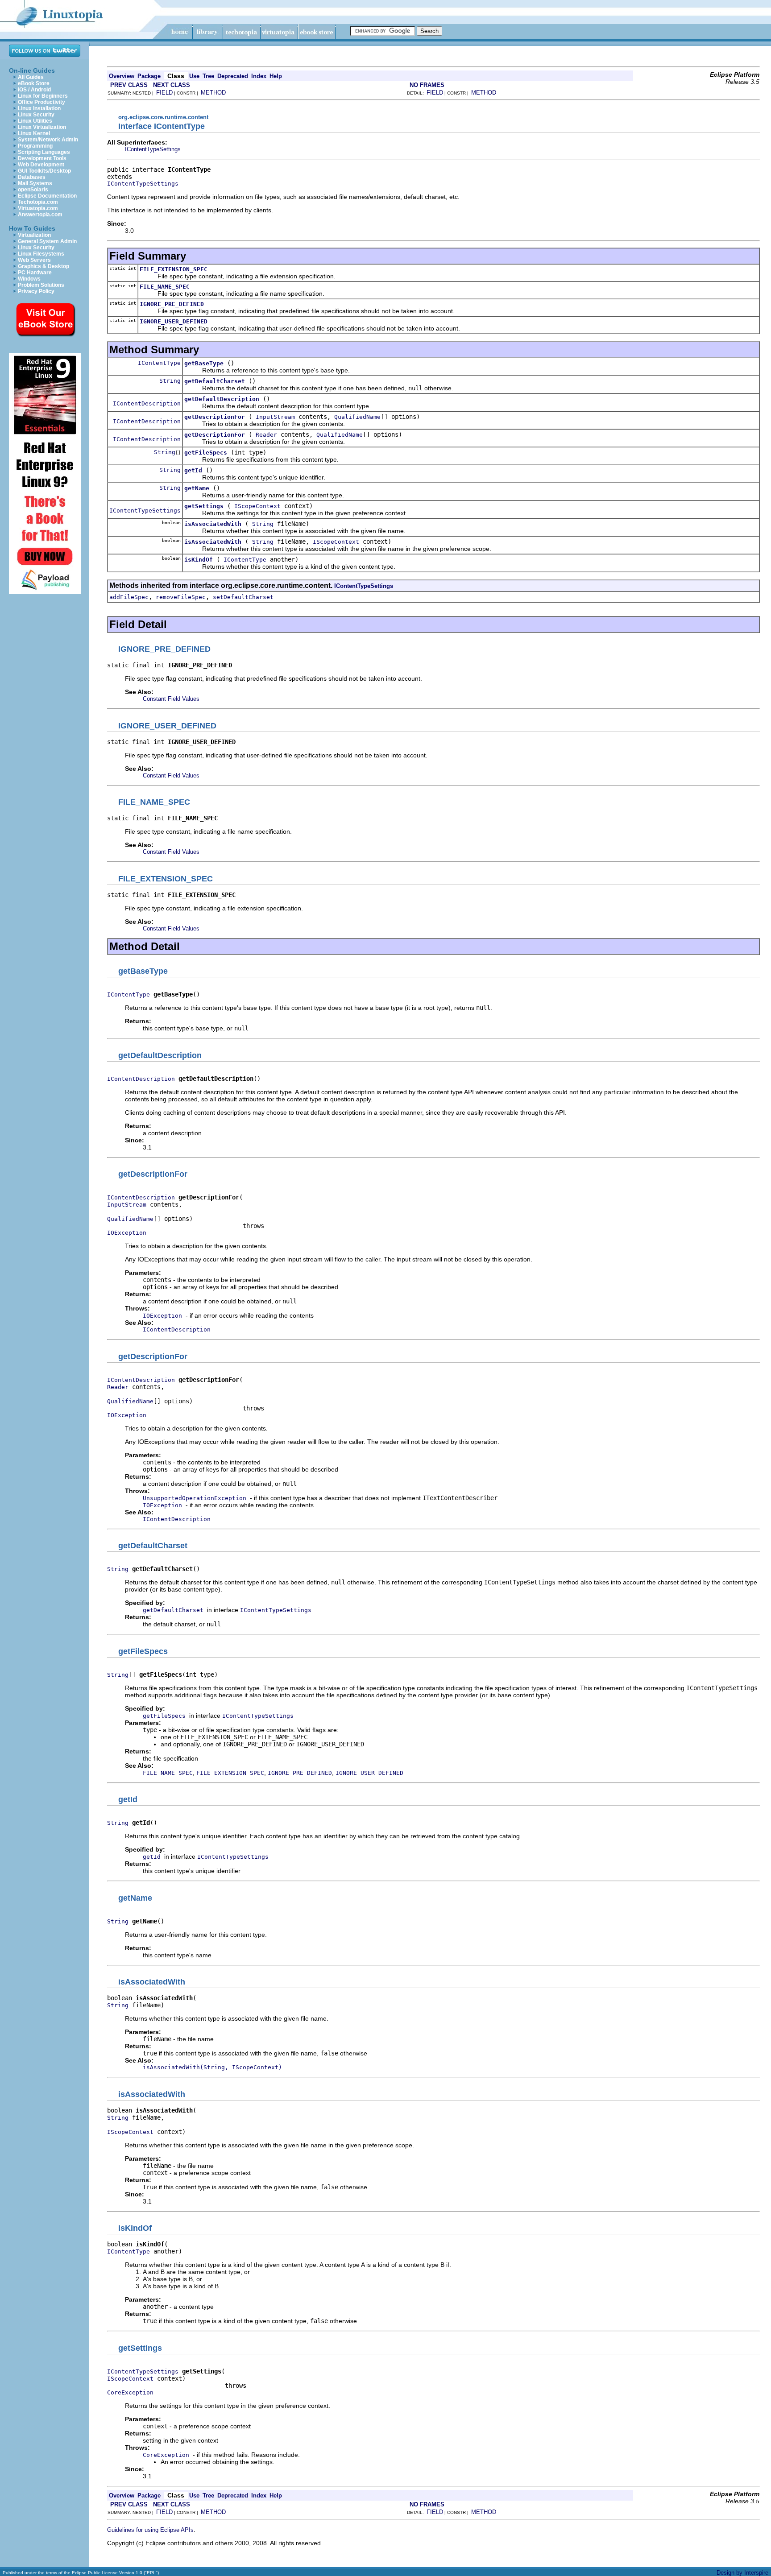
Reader (266, 435)
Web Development (41, 165)
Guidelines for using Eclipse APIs (150, 2530)
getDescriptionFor (215, 417)
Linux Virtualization (42, 127)
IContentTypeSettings (153, 149)
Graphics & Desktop (44, 266)
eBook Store (34, 83)
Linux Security (36, 115)
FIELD (164, 93)
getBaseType (204, 363)
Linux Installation (39, 108)
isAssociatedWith (213, 524)
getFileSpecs (206, 453)
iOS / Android (34, 90)
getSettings (204, 506)
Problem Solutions (41, 285)
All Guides (31, 77)
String (170, 381)
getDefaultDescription (222, 399)
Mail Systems (35, 183)
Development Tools (42, 158)
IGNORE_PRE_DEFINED (172, 304)
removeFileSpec (181, 597)
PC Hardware (35, 273)
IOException (127, 1233)
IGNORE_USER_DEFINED (174, 321)
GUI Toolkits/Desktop (44, 171)
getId (193, 470)
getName (197, 488)
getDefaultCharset (215, 381)
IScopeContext (257, 506)
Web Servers (34, 260)
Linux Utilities (35, 121)
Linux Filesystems (41, 254)
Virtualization (34, 235)
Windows (29, 279)
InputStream (275, 417)
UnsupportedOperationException (195, 1498)
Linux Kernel (34, 133)
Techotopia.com (38, 202)
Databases (32, 177)
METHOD (213, 93)
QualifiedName (357, 417)
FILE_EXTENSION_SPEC (174, 269)
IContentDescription (147, 403)
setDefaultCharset (243, 597)
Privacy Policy (36, 291)
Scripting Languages (44, 152)
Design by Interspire (742, 2573)
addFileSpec (129, 597)
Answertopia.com (40, 215)
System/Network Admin (48, 140)
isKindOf (199, 560)
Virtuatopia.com (38, 208)
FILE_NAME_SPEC (165, 287)
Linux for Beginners (43, 96)
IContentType (159, 363)
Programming (35, 146)
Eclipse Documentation (47, 196)
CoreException (130, 2392)
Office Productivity (41, 102)
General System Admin (47, 241)
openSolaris (33, 190)
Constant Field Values (171, 699)
